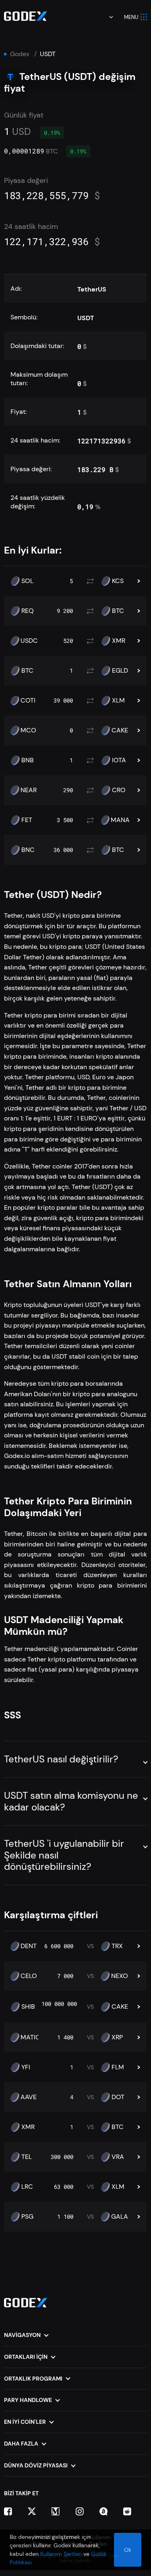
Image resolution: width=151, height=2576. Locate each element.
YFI (26, 2067)
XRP (117, 2037)
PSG (27, 2217)
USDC (29, 641)
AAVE (29, 2097)
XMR (119, 641)
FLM (118, 2067)
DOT (118, 2097)
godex (20, 54)
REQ (28, 611)
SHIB (28, 2007)
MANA (120, 820)
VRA (118, 2157)
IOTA (119, 760)
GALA (120, 2217)
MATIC (30, 2037)
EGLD (120, 671)
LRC (27, 2187)
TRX (117, 1946)
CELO (29, 1976)
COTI (28, 701)
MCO (28, 730)
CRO (119, 790)
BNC (28, 850)
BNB (28, 760)
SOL (27, 581)
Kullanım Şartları (61, 2554)
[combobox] (105, 17)
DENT (29, 1946)
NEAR (29, 790)
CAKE (120, 730)
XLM (118, 701)
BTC (118, 611)
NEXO (120, 1976)
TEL (27, 2157)
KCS (118, 581)
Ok (128, 2550)
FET (27, 820)
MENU (131, 17)
